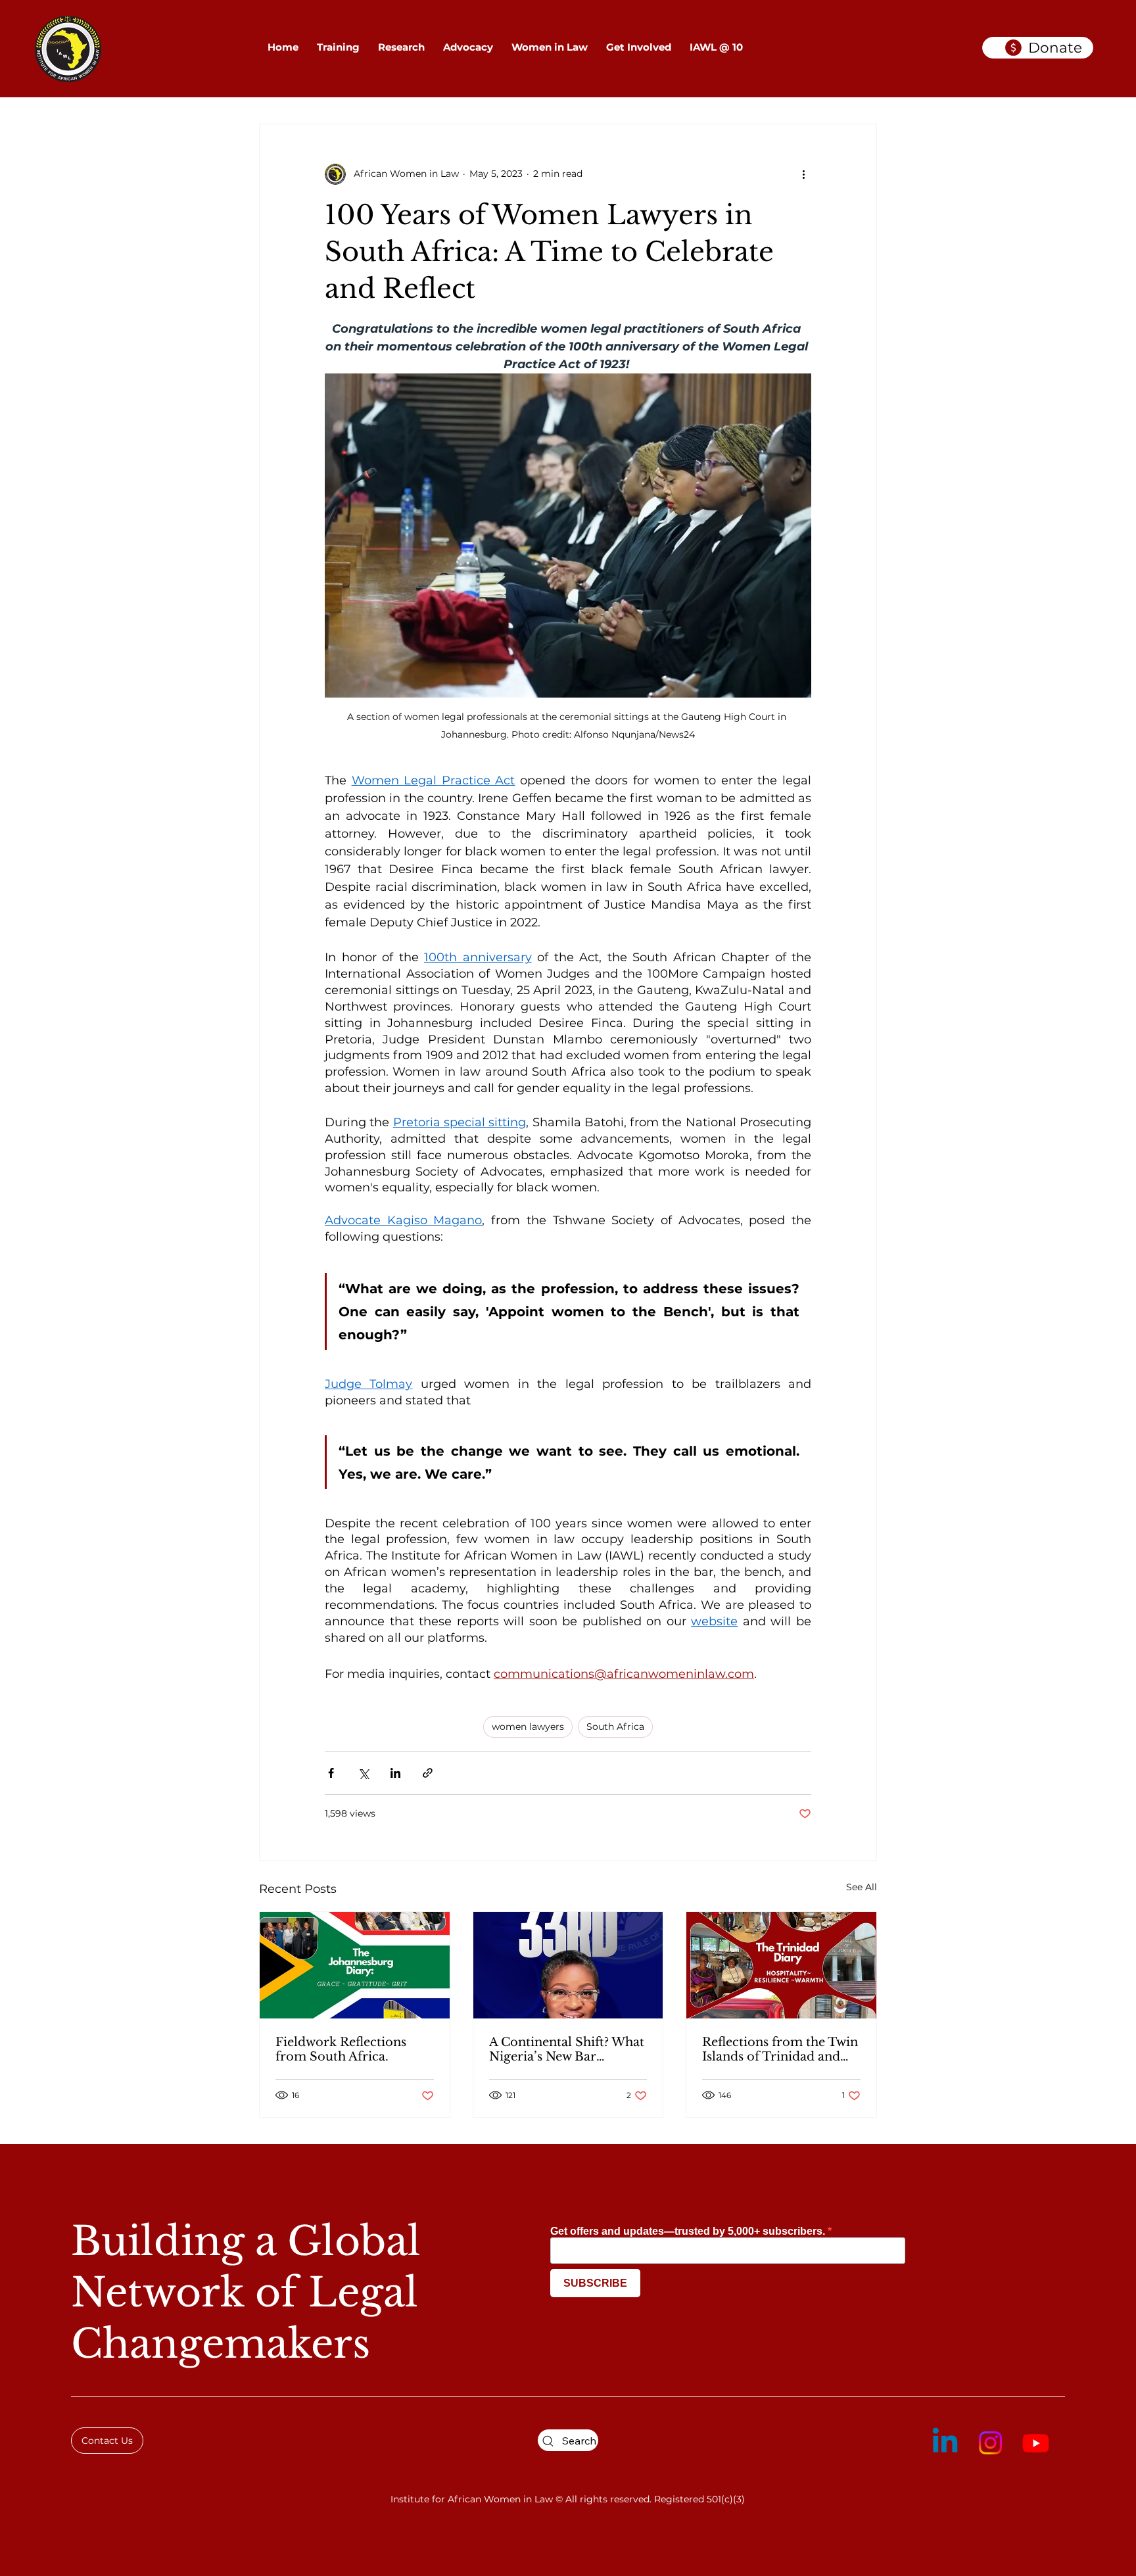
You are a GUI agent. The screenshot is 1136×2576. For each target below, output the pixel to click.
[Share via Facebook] (331, 1773)
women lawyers (528, 1727)
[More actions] (803, 174)
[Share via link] (428, 1773)
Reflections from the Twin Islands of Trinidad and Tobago (780, 2049)
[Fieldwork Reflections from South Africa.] (355, 1965)
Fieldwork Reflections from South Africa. (341, 2049)
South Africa (615, 1727)
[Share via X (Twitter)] (363, 1773)
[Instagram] (990, 2443)
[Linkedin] (945, 2443)
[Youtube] (1036, 2443)
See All (862, 1887)
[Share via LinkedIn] (395, 1773)
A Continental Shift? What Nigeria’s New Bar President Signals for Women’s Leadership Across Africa (567, 2049)
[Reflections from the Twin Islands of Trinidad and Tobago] (781, 1965)
